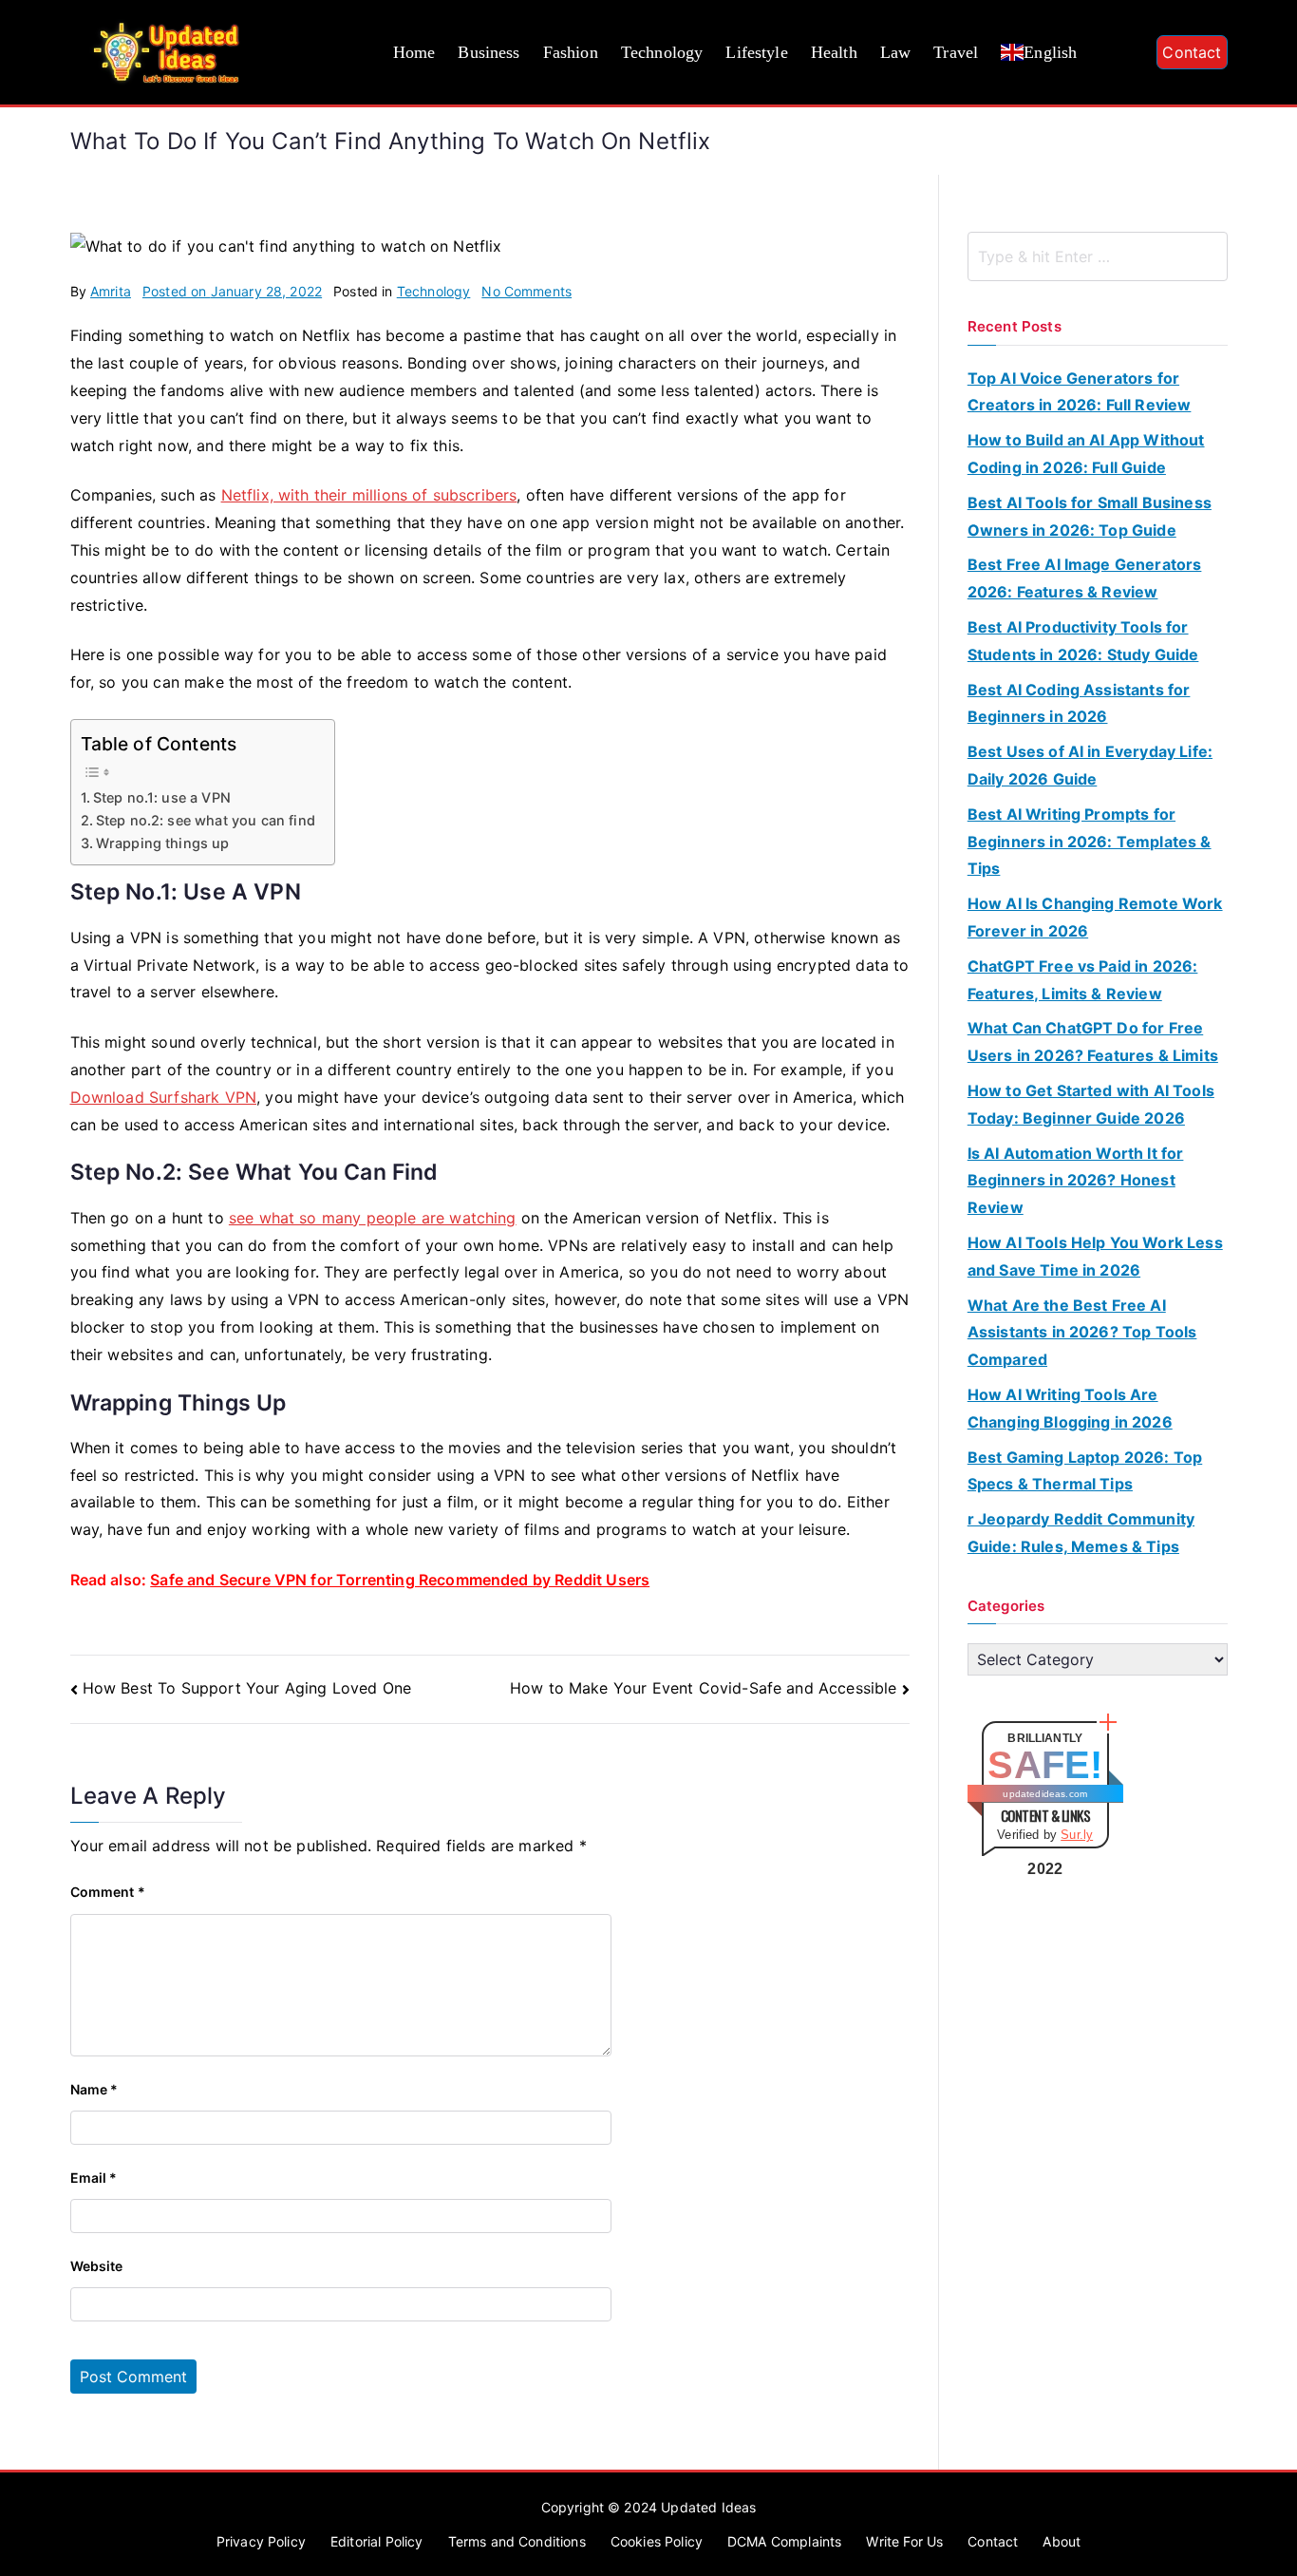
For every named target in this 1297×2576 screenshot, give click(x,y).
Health (834, 52)
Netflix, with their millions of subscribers (369, 495)
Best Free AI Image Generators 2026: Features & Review (1085, 578)
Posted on (232, 291)
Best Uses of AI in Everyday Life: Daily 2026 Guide (1090, 765)
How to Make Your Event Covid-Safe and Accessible (704, 1688)
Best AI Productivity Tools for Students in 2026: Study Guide (1083, 641)
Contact (1192, 52)
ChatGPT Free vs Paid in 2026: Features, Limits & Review (1083, 980)
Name (94, 2089)
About (1062, 2541)
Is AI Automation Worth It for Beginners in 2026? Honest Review (1076, 1181)
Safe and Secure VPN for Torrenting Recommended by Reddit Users (400, 1580)
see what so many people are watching (373, 1218)
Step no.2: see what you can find (206, 820)
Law (895, 52)
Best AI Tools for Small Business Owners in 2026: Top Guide (1090, 516)
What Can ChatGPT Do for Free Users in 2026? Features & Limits (1093, 1042)
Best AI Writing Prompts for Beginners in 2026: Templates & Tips (1090, 842)
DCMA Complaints (784, 2541)
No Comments (526, 291)
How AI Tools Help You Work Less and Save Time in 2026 (1095, 1256)
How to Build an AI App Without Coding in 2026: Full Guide (1086, 454)
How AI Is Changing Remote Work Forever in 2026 (1095, 917)
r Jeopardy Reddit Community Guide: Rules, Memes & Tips (1081, 1533)
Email (94, 2178)
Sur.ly (1077, 1835)
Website (97, 2266)
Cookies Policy (657, 2541)
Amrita (111, 291)
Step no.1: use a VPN (162, 797)
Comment (108, 1892)
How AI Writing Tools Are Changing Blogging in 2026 (1070, 1408)
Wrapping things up (163, 843)
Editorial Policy (377, 2541)
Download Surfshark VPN (164, 1097)
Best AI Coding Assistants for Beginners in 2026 (1079, 703)
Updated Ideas (708, 2507)
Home (414, 52)
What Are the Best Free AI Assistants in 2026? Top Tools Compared (1082, 1333)
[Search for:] (1098, 256)
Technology (662, 52)
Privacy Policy (261, 2541)
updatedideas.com (1045, 1794)
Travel (956, 52)
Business (489, 52)
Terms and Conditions (517, 2541)
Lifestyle (756, 52)
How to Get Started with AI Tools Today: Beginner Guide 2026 (1091, 1104)
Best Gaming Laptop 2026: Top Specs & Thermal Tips (1085, 1471)
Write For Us (904, 2541)
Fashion (571, 52)
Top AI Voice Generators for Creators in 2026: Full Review (1080, 392)
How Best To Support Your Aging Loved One (247, 1688)
